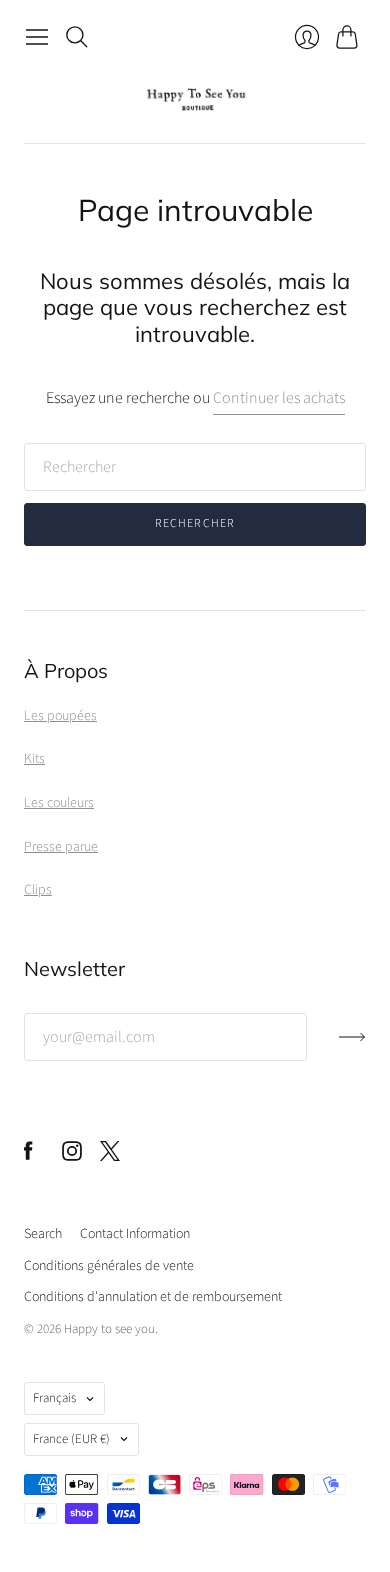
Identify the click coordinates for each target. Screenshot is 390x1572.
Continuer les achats (279, 398)
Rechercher (195, 523)
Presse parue (61, 847)
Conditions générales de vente (109, 1266)
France (71, 1439)
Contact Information (135, 1234)
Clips (38, 890)
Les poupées (60, 716)
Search (43, 1234)
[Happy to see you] (195, 99)
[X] (110, 1156)
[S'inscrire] (352, 1045)
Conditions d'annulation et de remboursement (153, 1297)
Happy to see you (109, 1329)
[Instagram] (72, 1156)
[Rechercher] (77, 37)
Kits (34, 759)
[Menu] (37, 37)
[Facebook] (28, 1156)
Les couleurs (59, 803)
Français (54, 1398)
